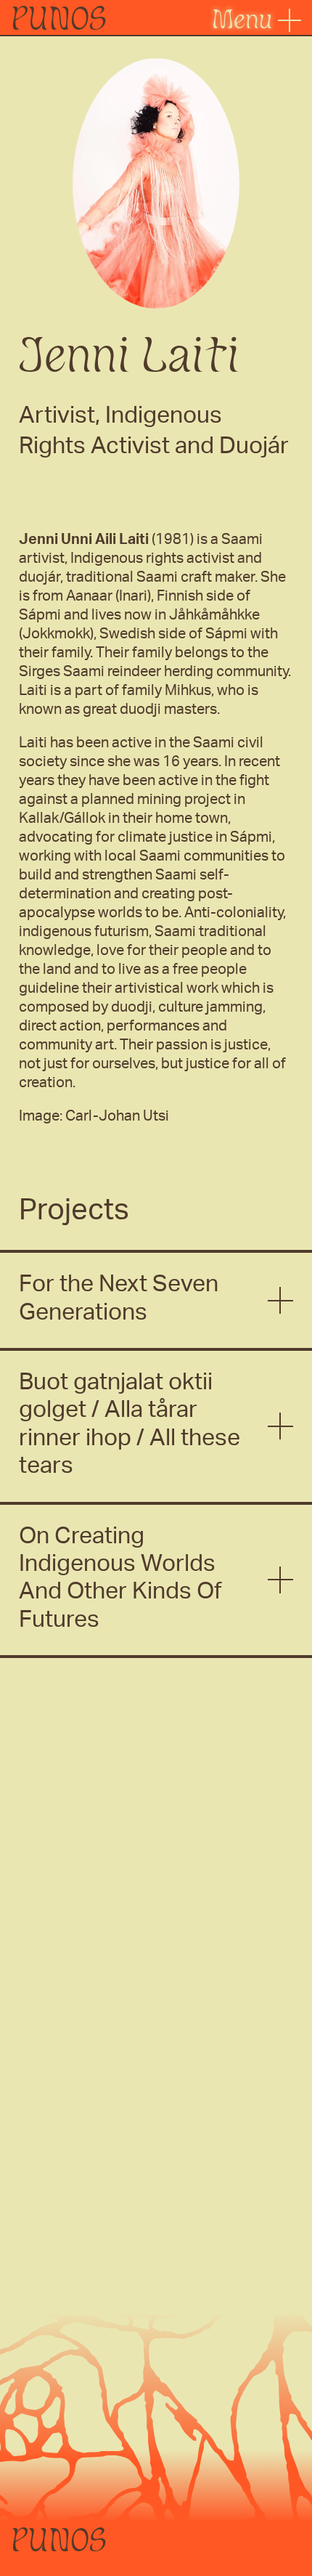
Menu (245, 19)
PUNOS (59, 18)
